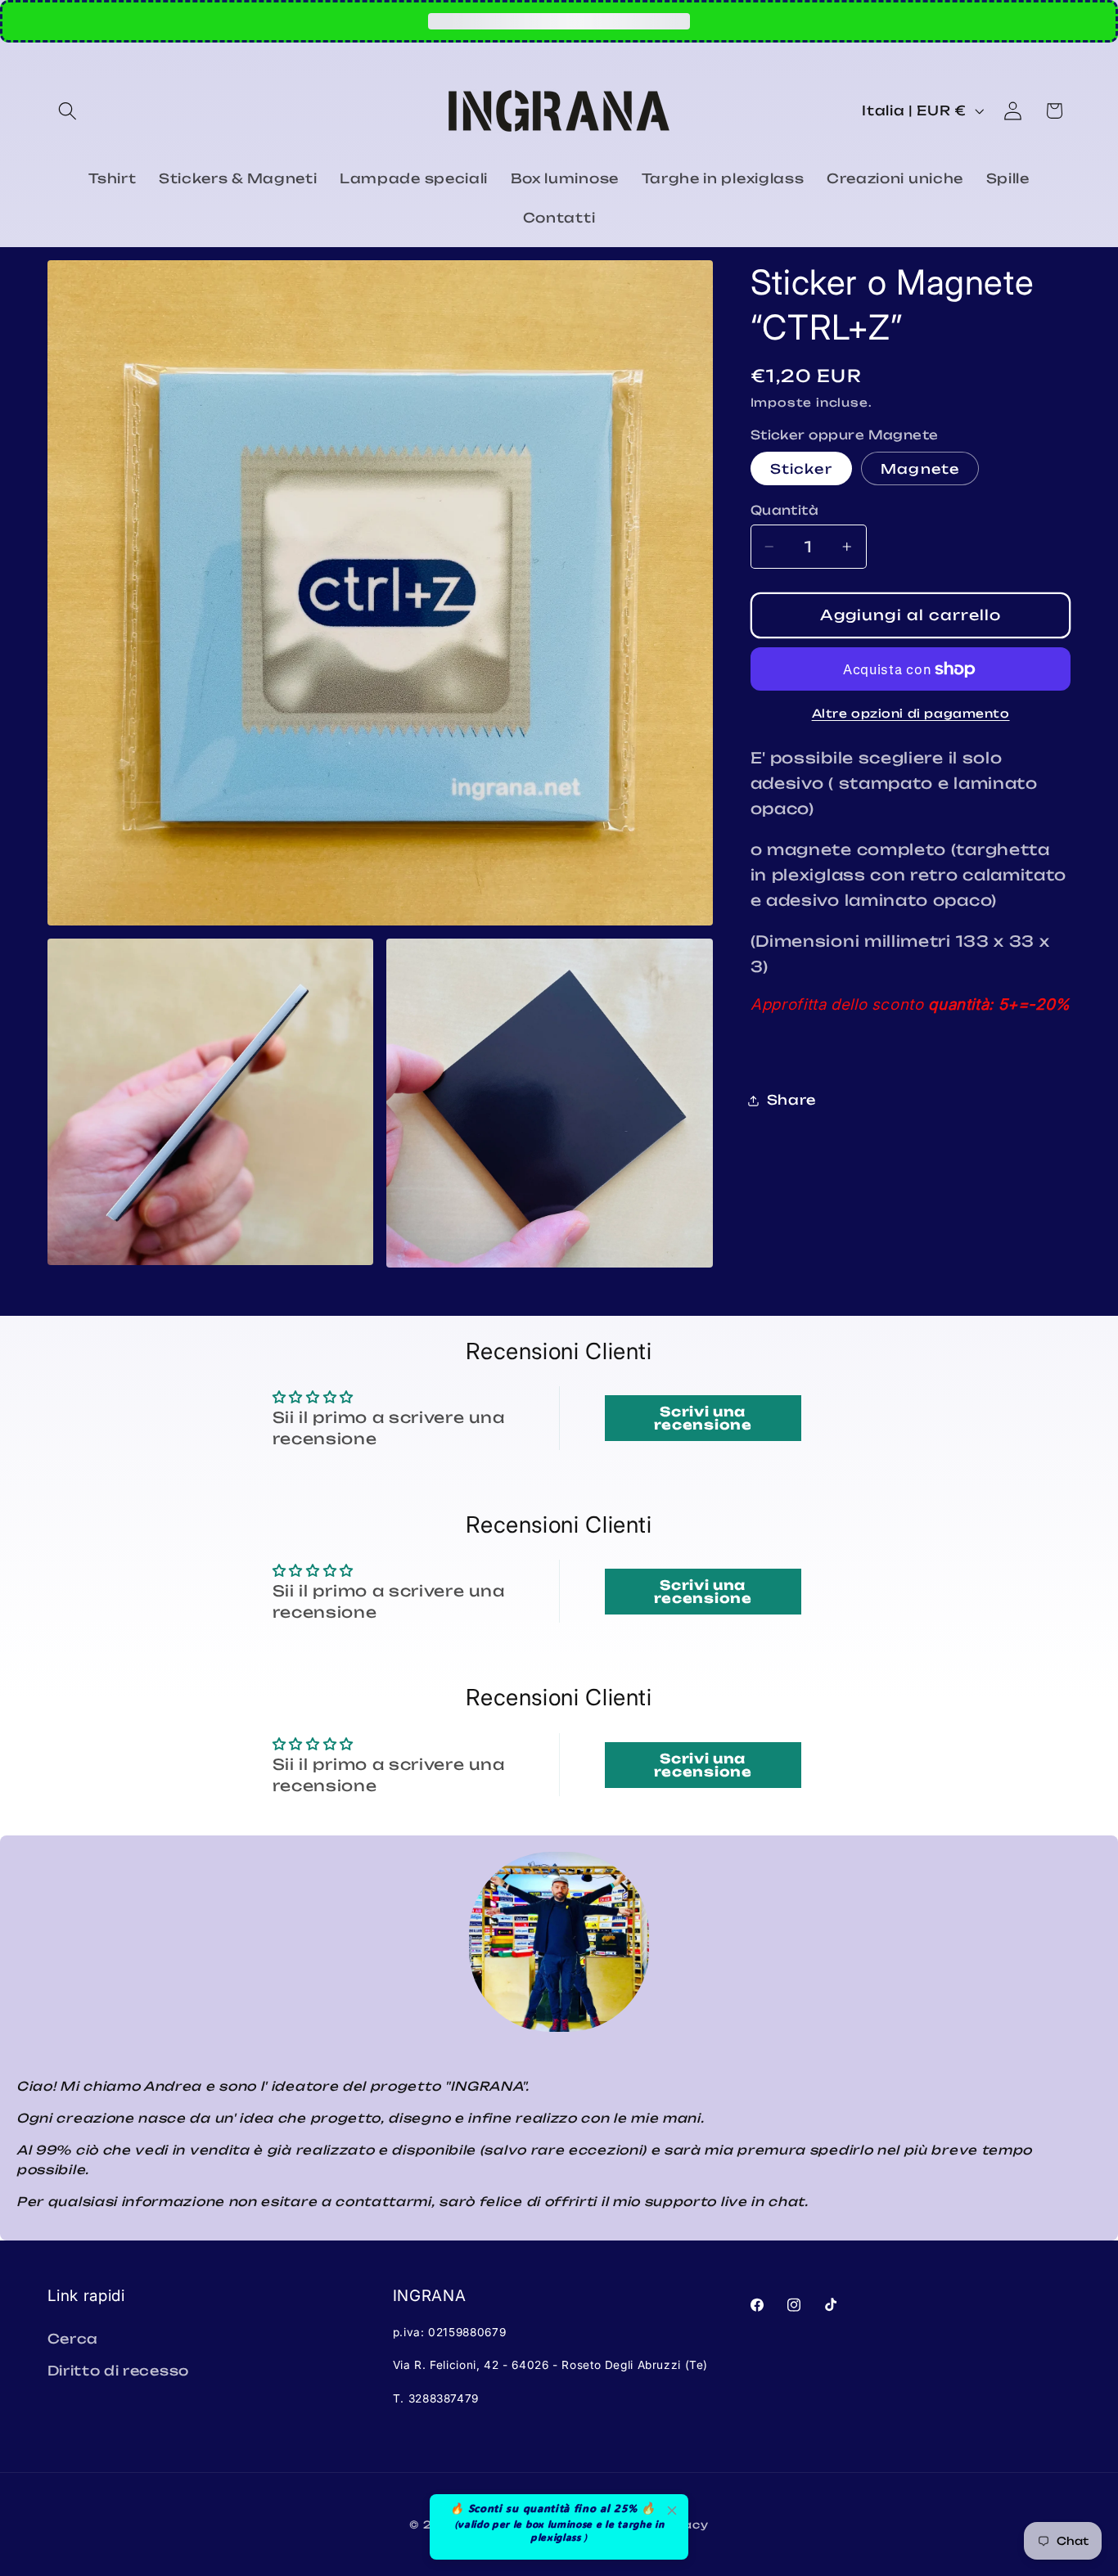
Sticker (801, 469)
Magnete (920, 469)
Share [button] (791, 1100)
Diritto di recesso (118, 2371)
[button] (68, 111)
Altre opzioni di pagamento (911, 713)
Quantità (785, 510)
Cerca (73, 2339)
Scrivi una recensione (703, 1418)
